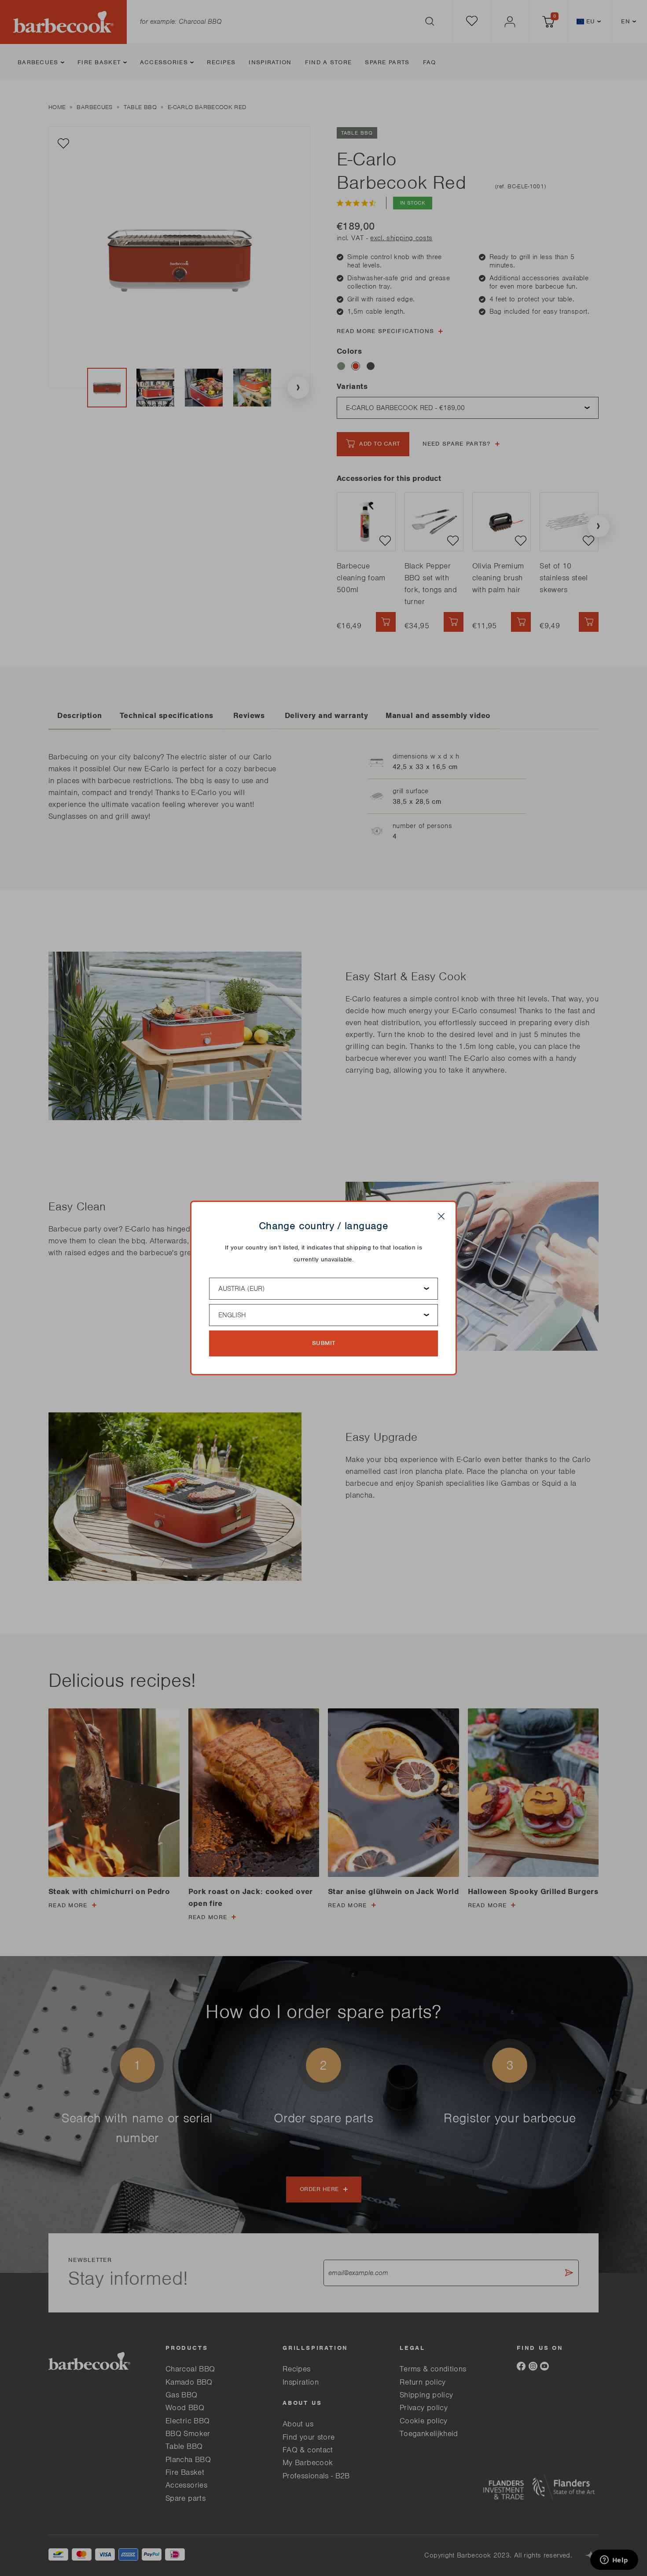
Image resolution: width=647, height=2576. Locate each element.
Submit (324, 1343)
